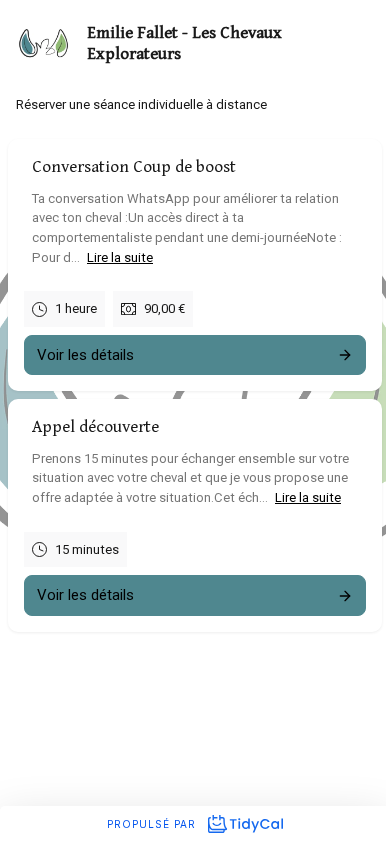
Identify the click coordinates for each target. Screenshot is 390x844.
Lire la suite (120, 256)
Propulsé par (153, 824)
